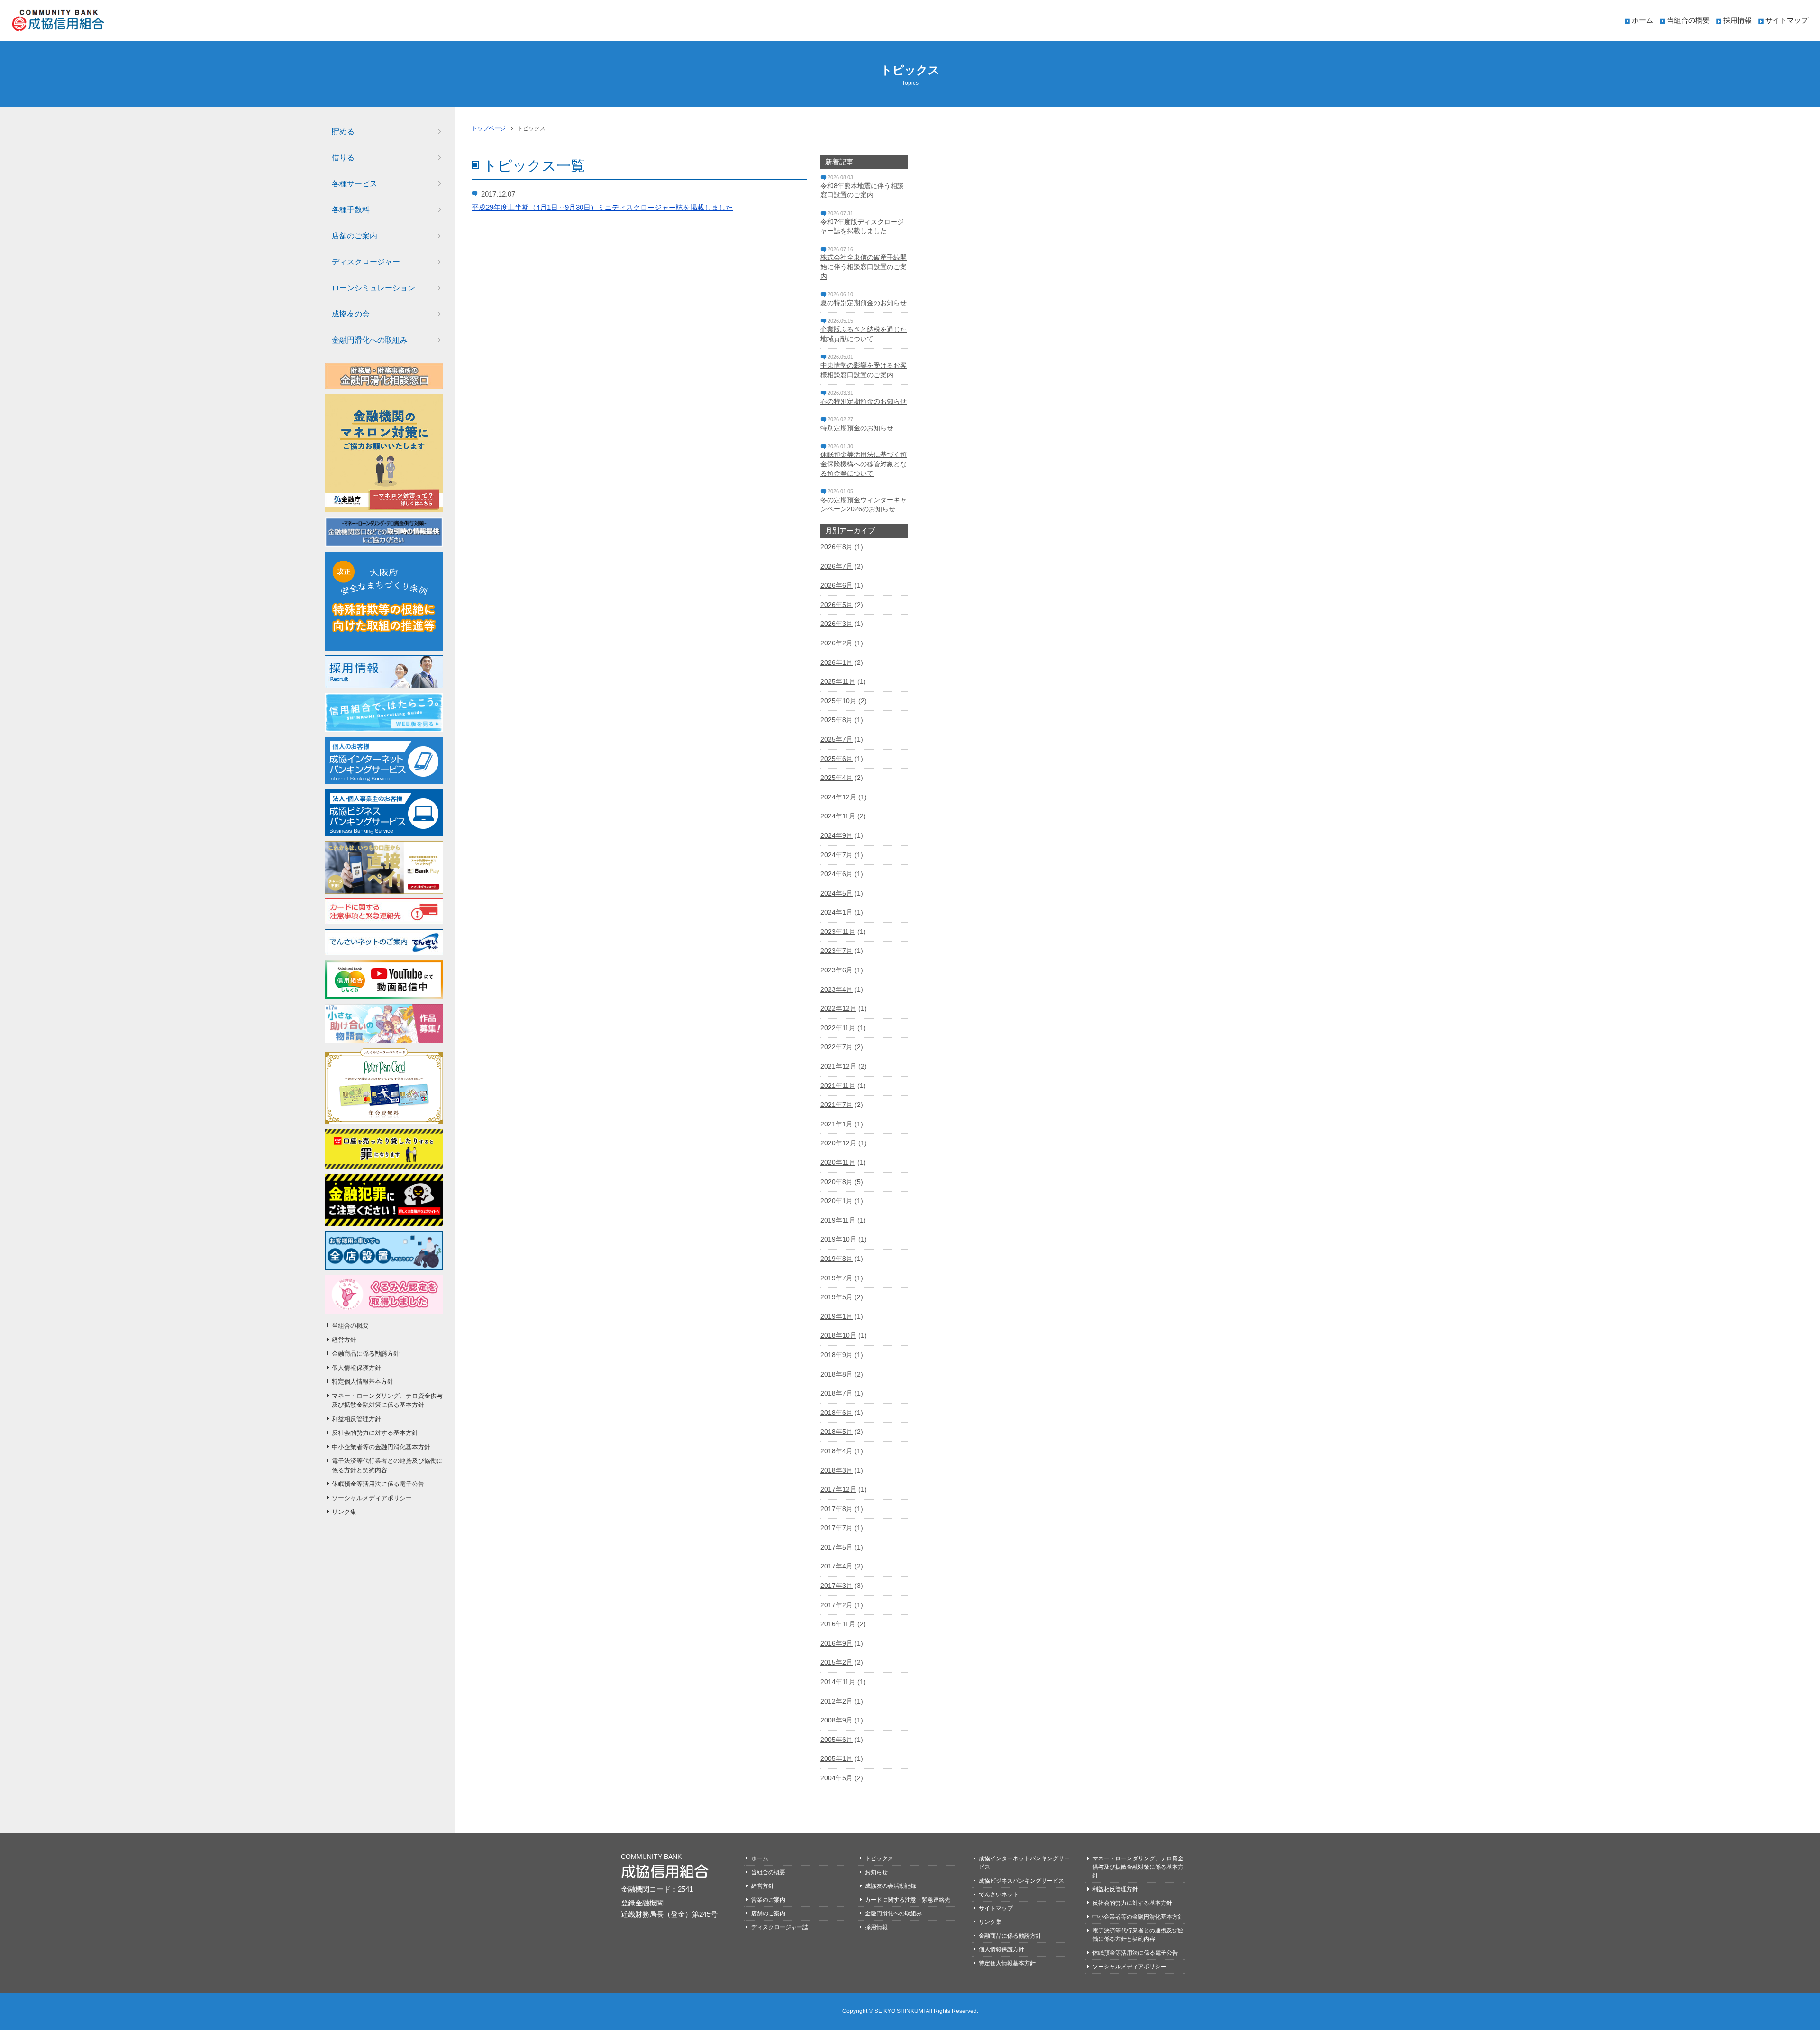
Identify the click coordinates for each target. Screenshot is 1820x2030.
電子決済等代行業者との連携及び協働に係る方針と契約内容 (387, 1465)
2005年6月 (837, 1740)
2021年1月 (837, 1124)
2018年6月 (837, 1413)
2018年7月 (837, 1393)
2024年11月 (838, 816)
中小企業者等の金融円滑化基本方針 (381, 1447)
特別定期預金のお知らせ (857, 428)
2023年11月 (838, 932)
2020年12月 (838, 1143)
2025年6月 (837, 759)
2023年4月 (837, 989)
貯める (343, 131)
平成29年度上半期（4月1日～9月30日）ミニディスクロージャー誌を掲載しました (602, 207)
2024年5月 (837, 893)
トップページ (489, 128)
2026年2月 (837, 643)
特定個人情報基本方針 (363, 1382)
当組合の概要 (1688, 20)
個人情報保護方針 (356, 1368)
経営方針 (344, 1340)
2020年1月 (837, 1201)
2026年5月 (837, 605)
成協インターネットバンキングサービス (1024, 1863)
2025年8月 (837, 720)
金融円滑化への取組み (370, 340)
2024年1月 (837, 912)
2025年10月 (838, 701)
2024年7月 (837, 855)
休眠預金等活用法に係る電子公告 (378, 1484)
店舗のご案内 (355, 236)
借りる (343, 158)
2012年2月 (837, 1701)
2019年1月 (837, 1316)
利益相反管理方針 (356, 1419)
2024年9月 (837, 835)
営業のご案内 (768, 1900)
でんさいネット (999, 1894)
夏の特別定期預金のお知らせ (864, 303)
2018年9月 (837, 1355)
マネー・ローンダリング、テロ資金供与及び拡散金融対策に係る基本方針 (387, 1400)
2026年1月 (837, 662)
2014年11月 (838, 1682)
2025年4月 (837, 778)
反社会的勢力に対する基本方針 (375, 1433)
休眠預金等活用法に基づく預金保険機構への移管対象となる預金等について (864, 464)
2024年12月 (838, 797)
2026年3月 (837, 624)
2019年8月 (837, 1259)
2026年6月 (837, 585)
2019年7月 (837, 1278)
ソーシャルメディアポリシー (372, 1498)
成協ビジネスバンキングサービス (1021, 1881)
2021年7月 (837, 1105)
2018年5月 (837, 1432)
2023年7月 (837, 951)
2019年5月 (837, 1297)
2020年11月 (838, 1162)
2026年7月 (837, 566)
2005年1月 (837, 1758)
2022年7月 (837, 1047)
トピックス (879, 1858)
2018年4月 (837, 1451)
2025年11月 (838, 681)
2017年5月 (837, 1547)
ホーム (1643, 20)
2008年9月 (837, 1720)
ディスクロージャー (366, 262)
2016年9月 (837, 1643)
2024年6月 (837, 874)
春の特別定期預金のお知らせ (864, 401)
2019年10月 (838, 1239)
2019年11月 (838, 1220)
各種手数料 (351, 210)
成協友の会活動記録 (891, 1886)
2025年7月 (837, 739)
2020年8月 (837, 1182)
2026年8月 (837, 547)
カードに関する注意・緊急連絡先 (908, 1900)
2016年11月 (838, 1624)
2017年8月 (837, 1509)
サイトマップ (1787, 20)
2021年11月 (838, 1086)
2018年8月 (837, 1374)
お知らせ (876, 1872)
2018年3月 (837, 1470)
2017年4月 (837, 1566)
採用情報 (1738, 20)
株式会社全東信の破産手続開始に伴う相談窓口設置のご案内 (864, 267)
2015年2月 (837, 1662)
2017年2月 (837, 1605)
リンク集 (344, 1512)
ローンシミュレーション (373, 288)
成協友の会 (351, 314)
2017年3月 (837, 1586)
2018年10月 (838, 1335)
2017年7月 (837, 1528)
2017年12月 (838, 1489)
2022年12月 (838, 1008)
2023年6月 (837, 970)
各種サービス (355, 184)
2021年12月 (838, 1066)
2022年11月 (838, 1028)
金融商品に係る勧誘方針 (366, 1354)
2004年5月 (837, 1778)
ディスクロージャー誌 (780, 1927)
